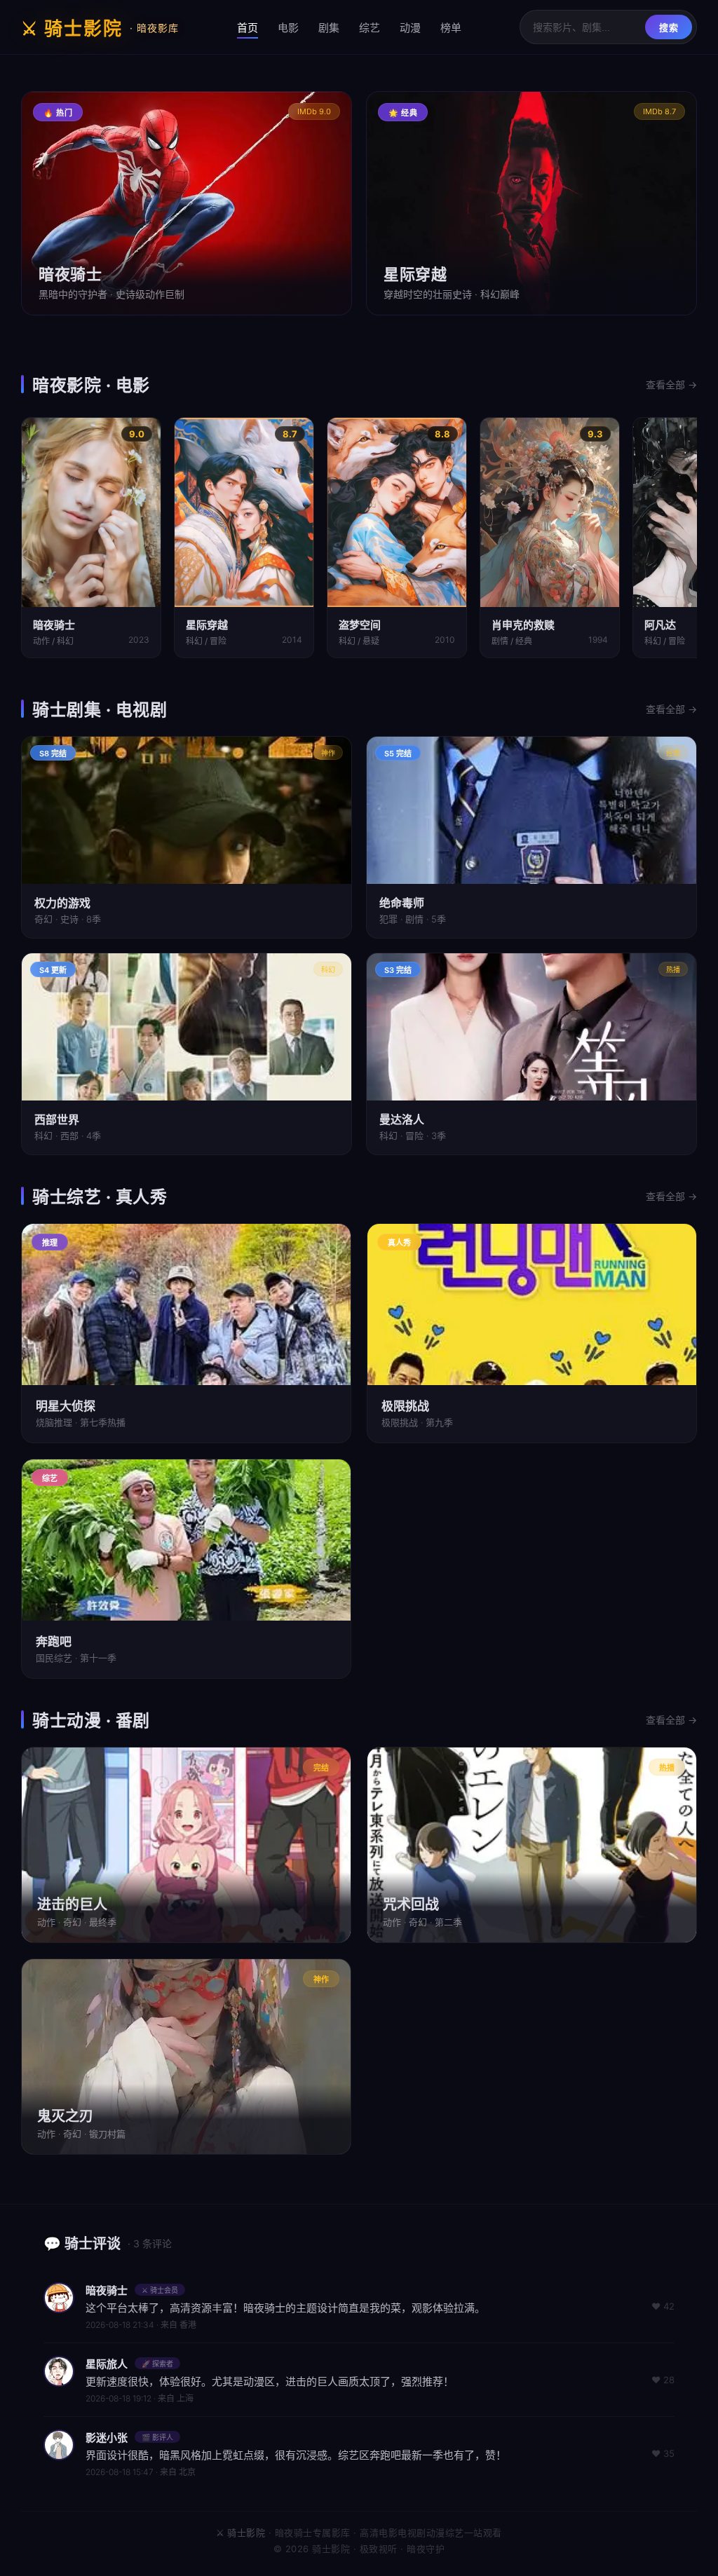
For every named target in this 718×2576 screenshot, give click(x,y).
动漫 (410, 28)
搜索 (669, 28)
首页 (248, 28)
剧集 (329, 28)
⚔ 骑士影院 (100, 28)
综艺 (370, 28)
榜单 (451, 28)
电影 (288, 28)
